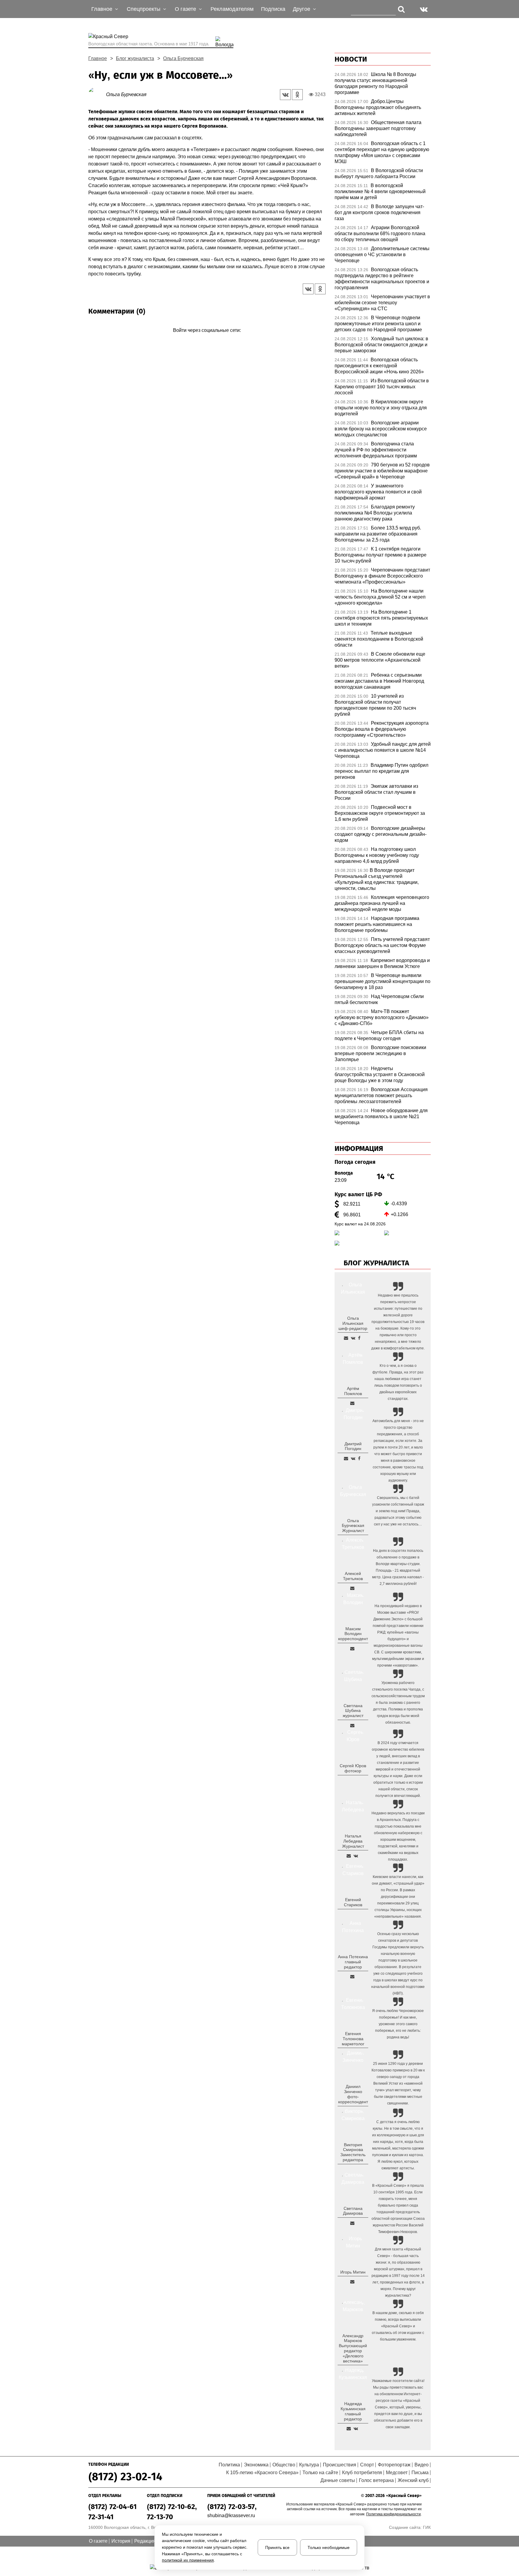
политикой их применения (188, 2560)
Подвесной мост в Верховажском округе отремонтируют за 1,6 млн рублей (380, 813)
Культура (309, 2465)
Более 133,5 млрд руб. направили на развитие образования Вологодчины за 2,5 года (378, 534)
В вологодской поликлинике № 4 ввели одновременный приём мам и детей (380, 191)
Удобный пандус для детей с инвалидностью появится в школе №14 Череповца (383, 750)
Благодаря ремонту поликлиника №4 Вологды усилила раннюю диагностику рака (375, 513)
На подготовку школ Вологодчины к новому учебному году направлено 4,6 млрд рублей (377, 855)
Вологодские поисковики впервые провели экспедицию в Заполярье (380, 1053)
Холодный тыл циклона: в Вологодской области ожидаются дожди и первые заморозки (381, 345)
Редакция (145, 2541)
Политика (229, 2465)
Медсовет (397, 2473)
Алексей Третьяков (353, 1576)
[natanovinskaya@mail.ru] (349, 1856)
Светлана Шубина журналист (353, 1711)
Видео (422, 2465)
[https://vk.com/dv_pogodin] (353, 1458)
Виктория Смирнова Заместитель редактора (353, 2152)
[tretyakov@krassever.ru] (352, 1588)
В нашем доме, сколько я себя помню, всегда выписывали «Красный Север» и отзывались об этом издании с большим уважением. (398, 2326)
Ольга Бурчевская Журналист (353, 1526)
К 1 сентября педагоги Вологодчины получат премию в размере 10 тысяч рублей (381, 555)
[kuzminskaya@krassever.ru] (349, 2429)
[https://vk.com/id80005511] (356, 2429)
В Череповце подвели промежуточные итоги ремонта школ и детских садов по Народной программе (378, 324)
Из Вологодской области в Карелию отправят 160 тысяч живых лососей (382, 387)
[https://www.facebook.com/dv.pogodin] (359, 1458)
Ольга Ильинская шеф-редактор (353, 1323)
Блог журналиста (135, 58)
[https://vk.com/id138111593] (353, 1338)
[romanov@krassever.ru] (352, 1649)
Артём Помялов (353, 1391)
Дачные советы (338, 2480)
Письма (420, 2473)
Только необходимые (329, 2547)
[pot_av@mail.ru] (352, 1977)
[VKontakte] (206, 339)
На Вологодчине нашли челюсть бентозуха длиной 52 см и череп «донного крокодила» (380, 597)
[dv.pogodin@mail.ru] (346, 1458)
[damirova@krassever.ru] (352, 2223)
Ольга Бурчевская (183, 58)
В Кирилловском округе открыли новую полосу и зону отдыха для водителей (381, 408)
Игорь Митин (353, 2272)
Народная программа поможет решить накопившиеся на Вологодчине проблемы (377, 924)
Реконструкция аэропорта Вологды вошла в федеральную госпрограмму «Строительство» (382, 729)
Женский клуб (413, 2480)
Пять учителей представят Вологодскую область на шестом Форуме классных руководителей (382, 945)
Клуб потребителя (362, 2473)
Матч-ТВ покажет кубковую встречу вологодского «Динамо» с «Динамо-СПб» (382, 1017)
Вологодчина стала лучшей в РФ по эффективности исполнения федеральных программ (376, 450)
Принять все (277, 2547)
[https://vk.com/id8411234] (356, 1856)
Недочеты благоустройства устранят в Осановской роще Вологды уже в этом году (380, 1074)
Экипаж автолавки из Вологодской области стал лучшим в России (376, 792)
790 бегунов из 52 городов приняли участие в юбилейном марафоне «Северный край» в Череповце (382, 471)
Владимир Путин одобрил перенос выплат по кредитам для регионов (381, 771)
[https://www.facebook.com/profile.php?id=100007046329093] (359, 1338)
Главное (98, 58)
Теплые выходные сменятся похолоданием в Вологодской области (379, 639)
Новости (351, 59)
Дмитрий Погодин (353, 1446)
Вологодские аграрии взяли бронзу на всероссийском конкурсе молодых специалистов (381, 429)
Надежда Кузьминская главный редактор (353, 2411)
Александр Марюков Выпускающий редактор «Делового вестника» (353, 2348)
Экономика (256, 2465)
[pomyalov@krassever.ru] (352, 1403)
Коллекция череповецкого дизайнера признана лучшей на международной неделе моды (382, 903)
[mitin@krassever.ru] (352, 2282)
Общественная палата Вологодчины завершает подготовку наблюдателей (378, 128)
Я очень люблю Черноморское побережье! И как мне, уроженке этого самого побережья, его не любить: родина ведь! (398, 2024)
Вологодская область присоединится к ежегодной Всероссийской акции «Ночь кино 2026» (379, 366)
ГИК (427, 2527)
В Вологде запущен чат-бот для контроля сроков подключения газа (379, 212)
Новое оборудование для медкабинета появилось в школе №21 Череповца (381, 1117)
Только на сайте (320, 2473)
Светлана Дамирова (353, 2211)
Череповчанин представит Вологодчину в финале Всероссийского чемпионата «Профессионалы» (382, 576)
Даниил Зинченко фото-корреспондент (353, 2094)
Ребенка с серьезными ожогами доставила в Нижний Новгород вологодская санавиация (379, 681)
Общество (284, 2465)
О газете (98, 2541)
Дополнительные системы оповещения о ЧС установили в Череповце (382, 255)
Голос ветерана (376, 2480)
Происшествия (340, 2465)
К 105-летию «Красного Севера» (262, 2473)
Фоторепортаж (394, 2465)
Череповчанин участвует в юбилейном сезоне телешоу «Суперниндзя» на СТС (382, 303)
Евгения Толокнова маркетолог (353, 2039)
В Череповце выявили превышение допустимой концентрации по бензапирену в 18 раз (382, 981)
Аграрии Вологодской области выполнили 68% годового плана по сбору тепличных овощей (380, 234)
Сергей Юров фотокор (353, 1768)
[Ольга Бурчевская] (97, 94)
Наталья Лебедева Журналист (353, 1841)
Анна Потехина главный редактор (353, 1962)
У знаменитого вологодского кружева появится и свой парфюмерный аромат (378, 492)
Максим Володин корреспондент (353, 1634)
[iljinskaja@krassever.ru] (346, 1338)
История (121, 2541)
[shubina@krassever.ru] (352, 1725)
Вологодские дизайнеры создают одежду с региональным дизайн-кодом (381, 834)
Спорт (367, 2465)
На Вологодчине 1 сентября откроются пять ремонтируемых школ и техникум (381, 618)
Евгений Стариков (353, 1902)
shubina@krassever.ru (231, 2515)
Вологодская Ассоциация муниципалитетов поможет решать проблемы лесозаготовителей (381, 1095)
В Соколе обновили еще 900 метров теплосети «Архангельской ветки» (380, 660)
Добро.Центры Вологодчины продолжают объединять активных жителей (378, 107)
